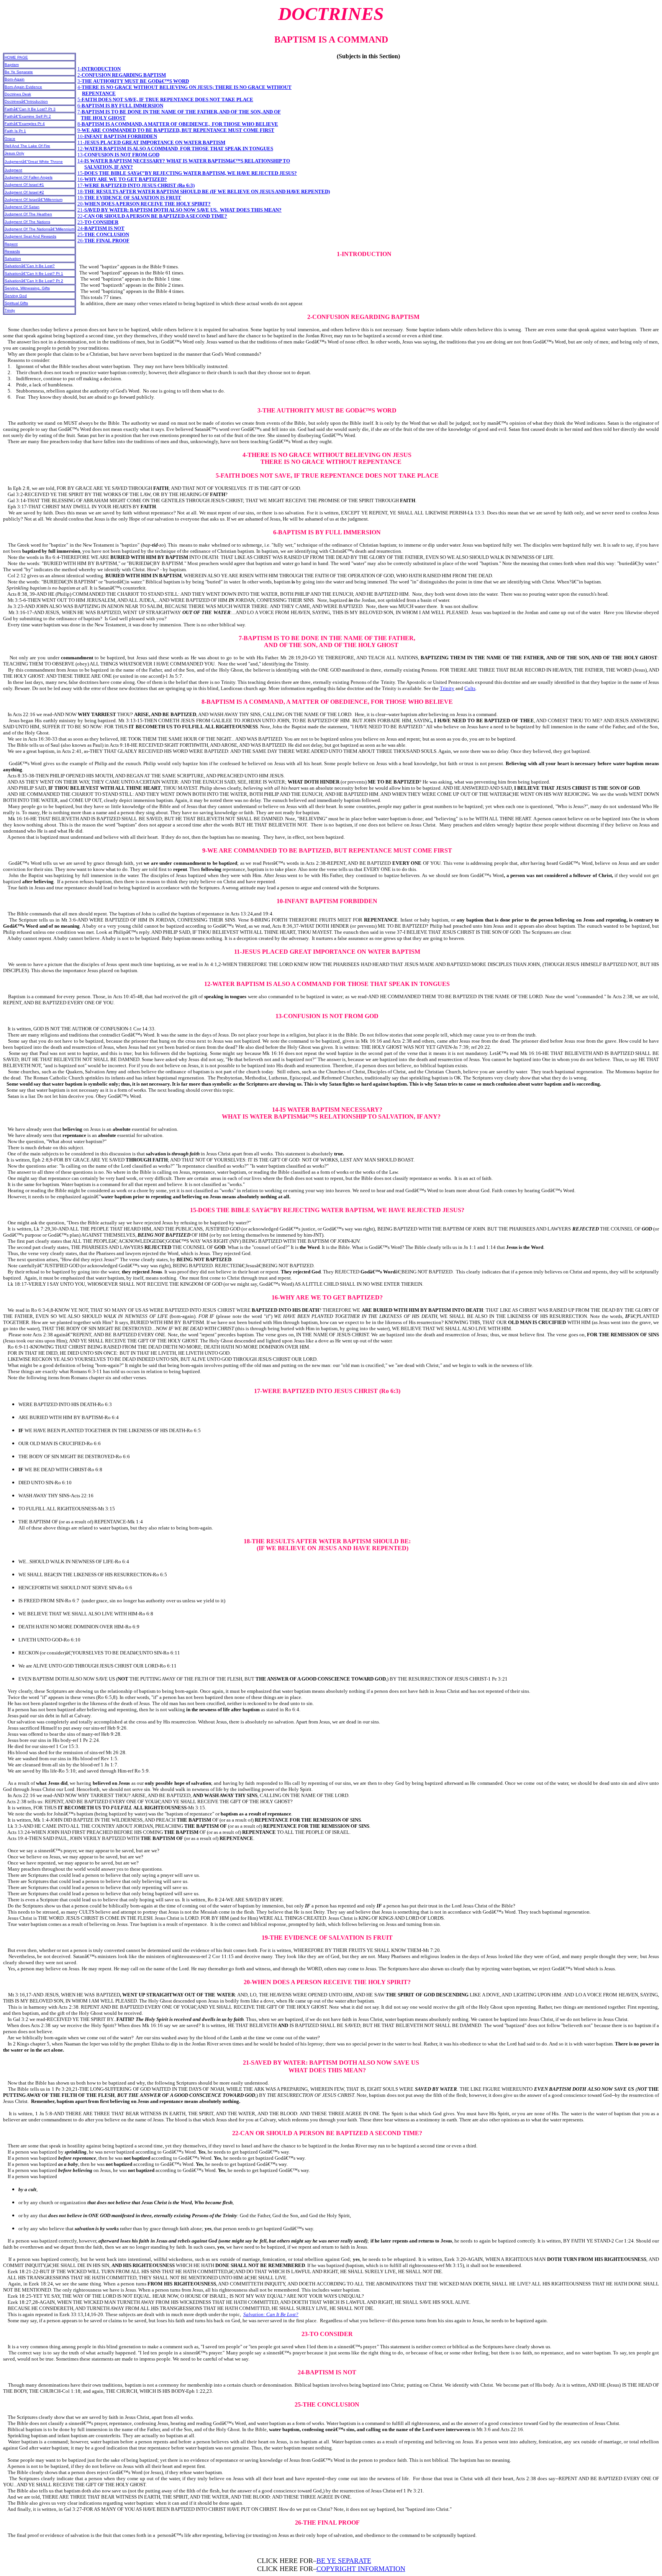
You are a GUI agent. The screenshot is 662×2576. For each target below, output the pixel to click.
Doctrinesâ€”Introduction (26, 101)
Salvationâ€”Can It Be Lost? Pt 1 (34, 274)
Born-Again (15, 79)
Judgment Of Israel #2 (24, 192)
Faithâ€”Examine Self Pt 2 (28, 116)
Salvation (13, 259)
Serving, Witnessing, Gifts (27, 288)
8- (178, 124)
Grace (10, 139)
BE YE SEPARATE (344, 2561)
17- (136, 185)
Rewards (12, 251)
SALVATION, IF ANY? (109, 167)
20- (144, 204)
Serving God (16, 296)
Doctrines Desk (18, 94)
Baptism (12, 65)
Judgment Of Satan (22, 207)
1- (99, 69)
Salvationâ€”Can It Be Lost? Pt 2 (34, 281)
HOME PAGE (16, 57)
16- (122, 179)
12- (175, 149)
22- (152, 216)
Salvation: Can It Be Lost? (271, 2314)
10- (117, 136)
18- (204, 191)
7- (179, 112)
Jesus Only (14, 153)
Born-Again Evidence (23, 87)
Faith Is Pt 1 (15, 131)
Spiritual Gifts (16, 303)
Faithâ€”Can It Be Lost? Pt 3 (30, 109)
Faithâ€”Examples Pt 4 (25, 124)
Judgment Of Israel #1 (24, 185)
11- (151, 142)
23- (98, 222)
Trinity (10, 310)
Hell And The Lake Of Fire (27, 146)
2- (122, 75)
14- (184, 161)
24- (101, 228)
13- (118, 155)
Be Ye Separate (19, 72)
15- (187, 173)
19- (129, 198)
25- (103, 234)
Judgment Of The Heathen (28, 214)
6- (120, 106)
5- (165, 99)
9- (176, 130)
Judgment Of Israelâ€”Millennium (34, 200)
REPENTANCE (99, 93)
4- (184, 87)
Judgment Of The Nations (27, 222)
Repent (11, 244)
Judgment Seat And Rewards (30, 236)
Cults (470, 688)
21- (179, 210)
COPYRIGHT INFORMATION (361, 2569)
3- (133, 81)
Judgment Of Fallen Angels (29, 177)
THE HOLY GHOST (103, 118)
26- (103, 241)
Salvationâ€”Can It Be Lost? (30, 266)
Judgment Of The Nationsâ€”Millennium (39, 229)
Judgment (13, 170)
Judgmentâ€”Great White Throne (34, 162)
